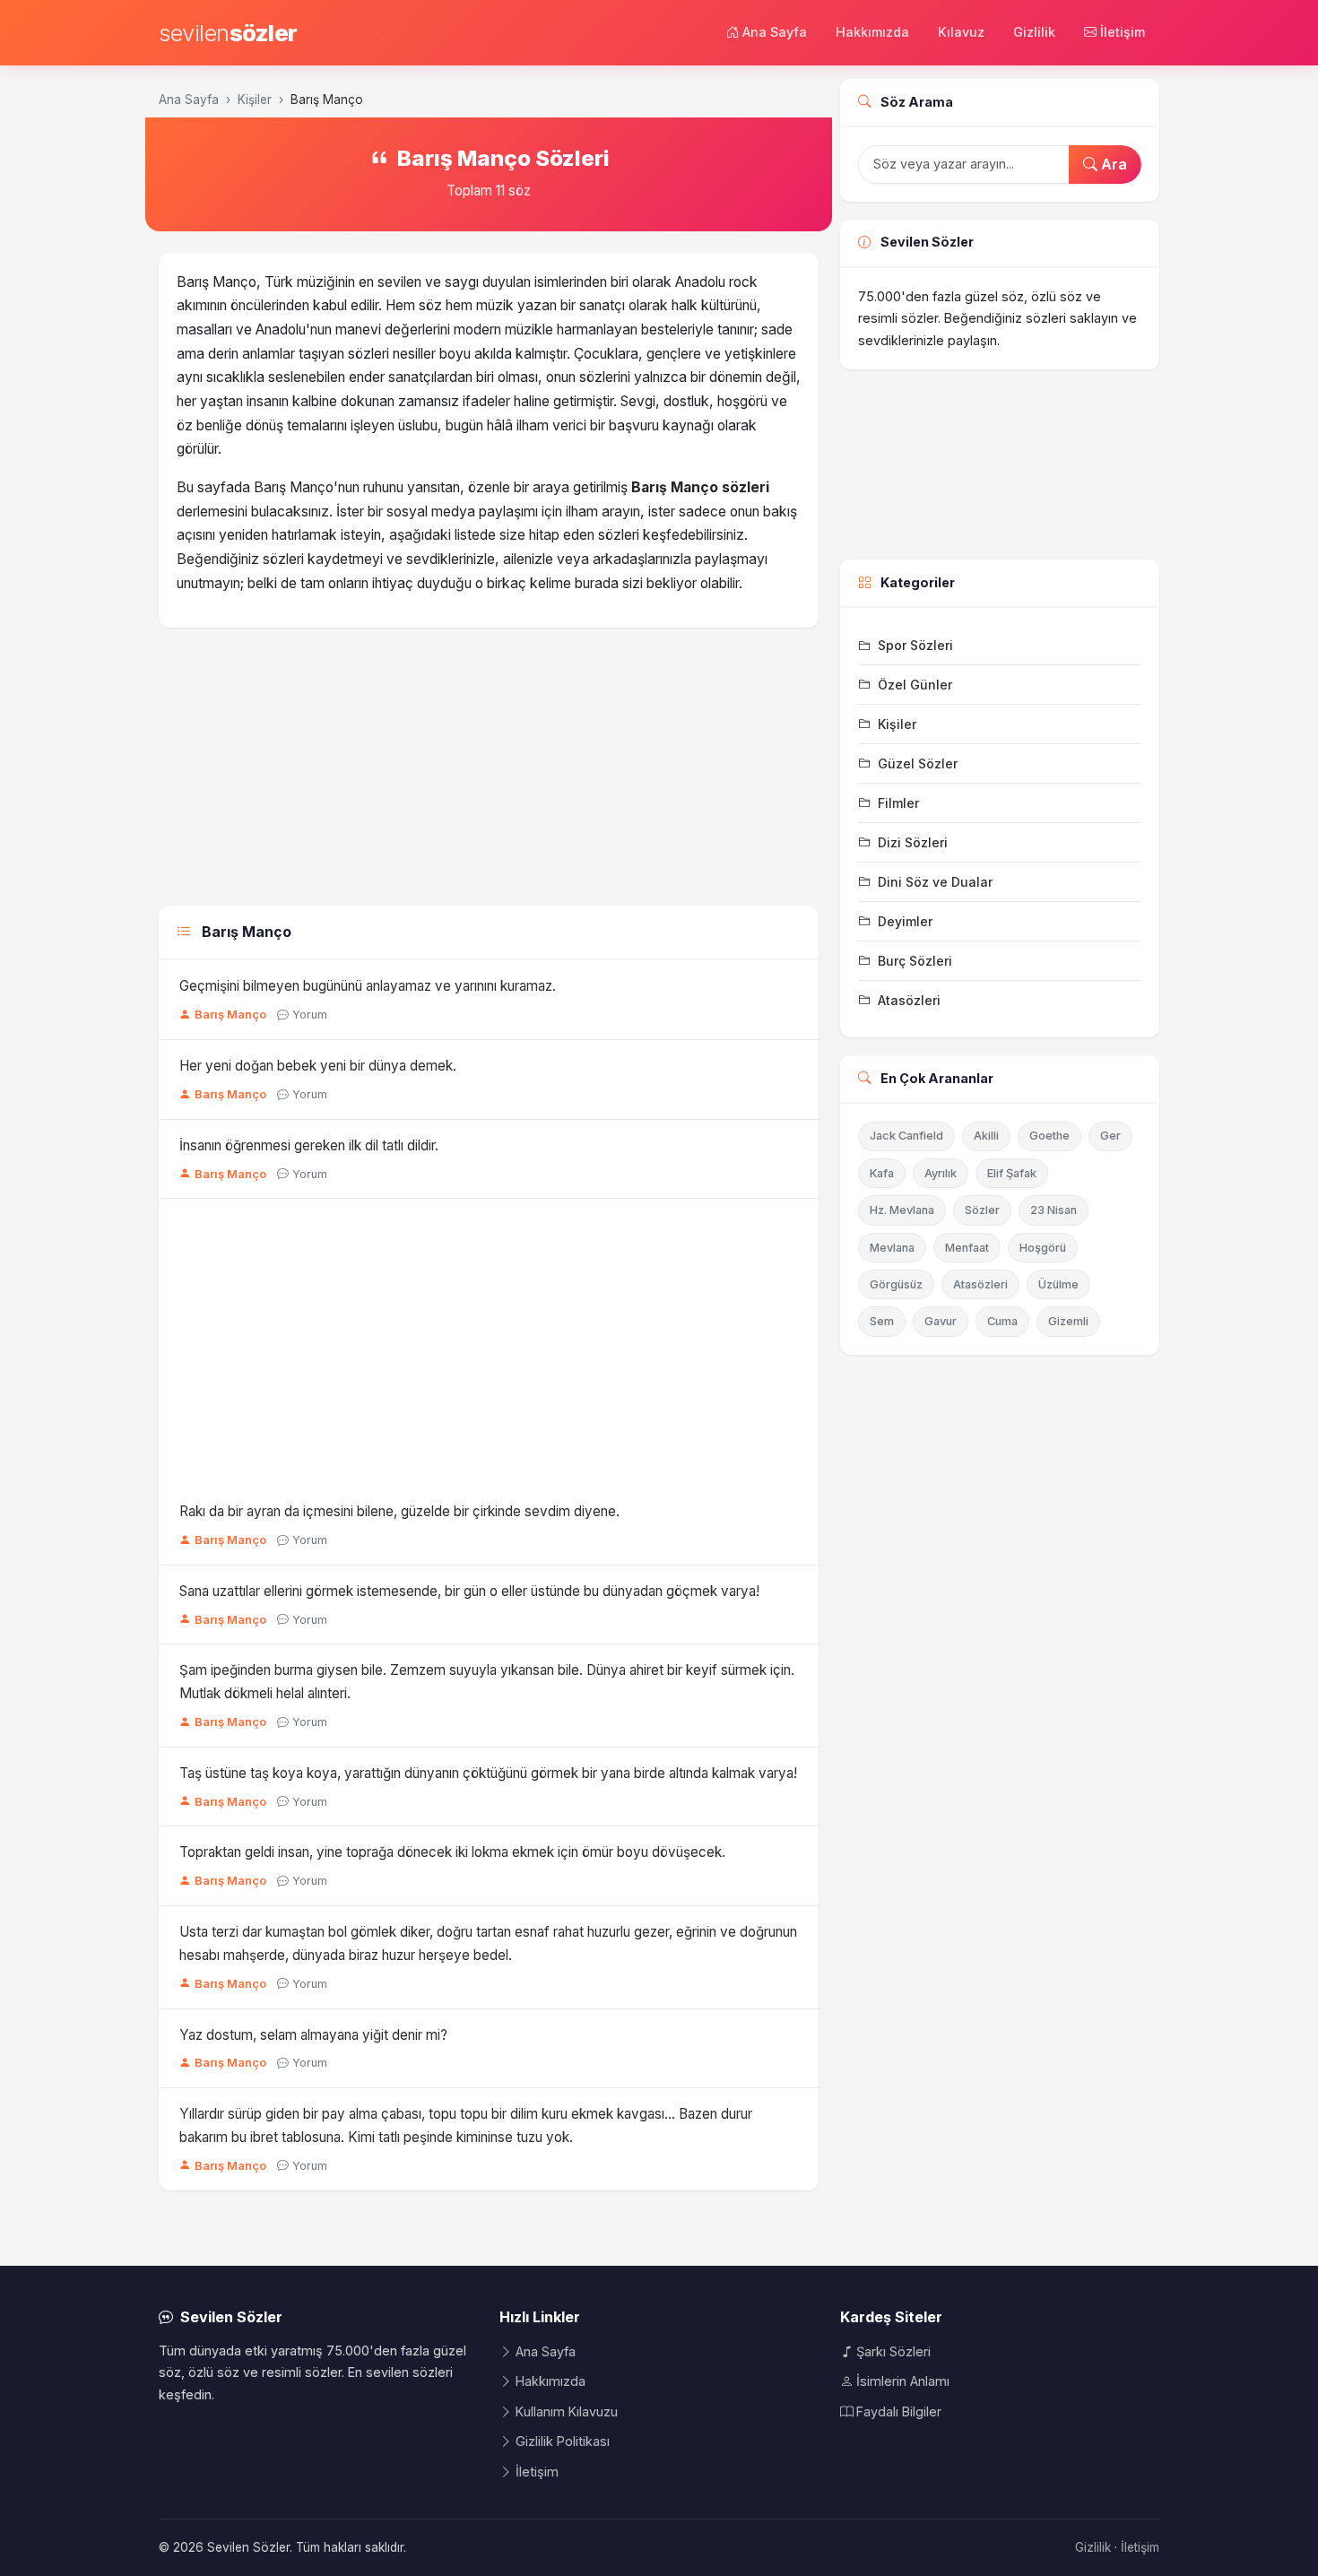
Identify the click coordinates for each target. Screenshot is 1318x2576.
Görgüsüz (896, 1284)
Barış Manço (230, 1015)
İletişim (1123, 32)
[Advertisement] (489, 771)
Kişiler (255, 100)
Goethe (1049, 1136)
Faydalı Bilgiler (899, 2411)
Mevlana (892, 1248)
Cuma (1002, 1321)
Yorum (310, 1015)
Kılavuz (961, 32)
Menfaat (967, 1248)
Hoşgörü (1043, 1248)
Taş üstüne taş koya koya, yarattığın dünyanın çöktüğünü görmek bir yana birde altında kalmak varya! (488, 1773)
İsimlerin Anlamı (903, 2381)
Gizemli (1068, 1321)
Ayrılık (941, 1173)
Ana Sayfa (775, 32)
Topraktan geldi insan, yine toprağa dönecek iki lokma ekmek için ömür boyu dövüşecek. (452, 1852)
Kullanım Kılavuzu (567, 2411)
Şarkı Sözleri (893, 2351)
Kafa (882, 1173)
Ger (1110, 1136)
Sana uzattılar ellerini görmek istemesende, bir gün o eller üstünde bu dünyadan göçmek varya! (469, 1591)
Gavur (941, 1321)
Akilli (986, 1136)
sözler (228, 33)
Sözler (982, 1210)
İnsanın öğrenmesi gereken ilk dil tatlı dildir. (309, 1145)
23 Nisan (1054, 1210)
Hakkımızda (872, 32)
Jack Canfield (906, 1136)
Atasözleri (980, 1284)
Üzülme (1058, 1284)
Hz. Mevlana (902, 1210)
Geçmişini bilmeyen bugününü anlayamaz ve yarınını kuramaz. (368, 986)
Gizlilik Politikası (563, 2441)
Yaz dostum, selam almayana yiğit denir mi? (313, 2035)
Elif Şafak (1012, 1173)
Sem (882, 1321)
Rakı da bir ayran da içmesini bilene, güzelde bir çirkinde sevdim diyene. (399, 1511)
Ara (1112, 164)
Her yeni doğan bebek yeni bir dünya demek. (318, 1066)
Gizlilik (1034, 32)
